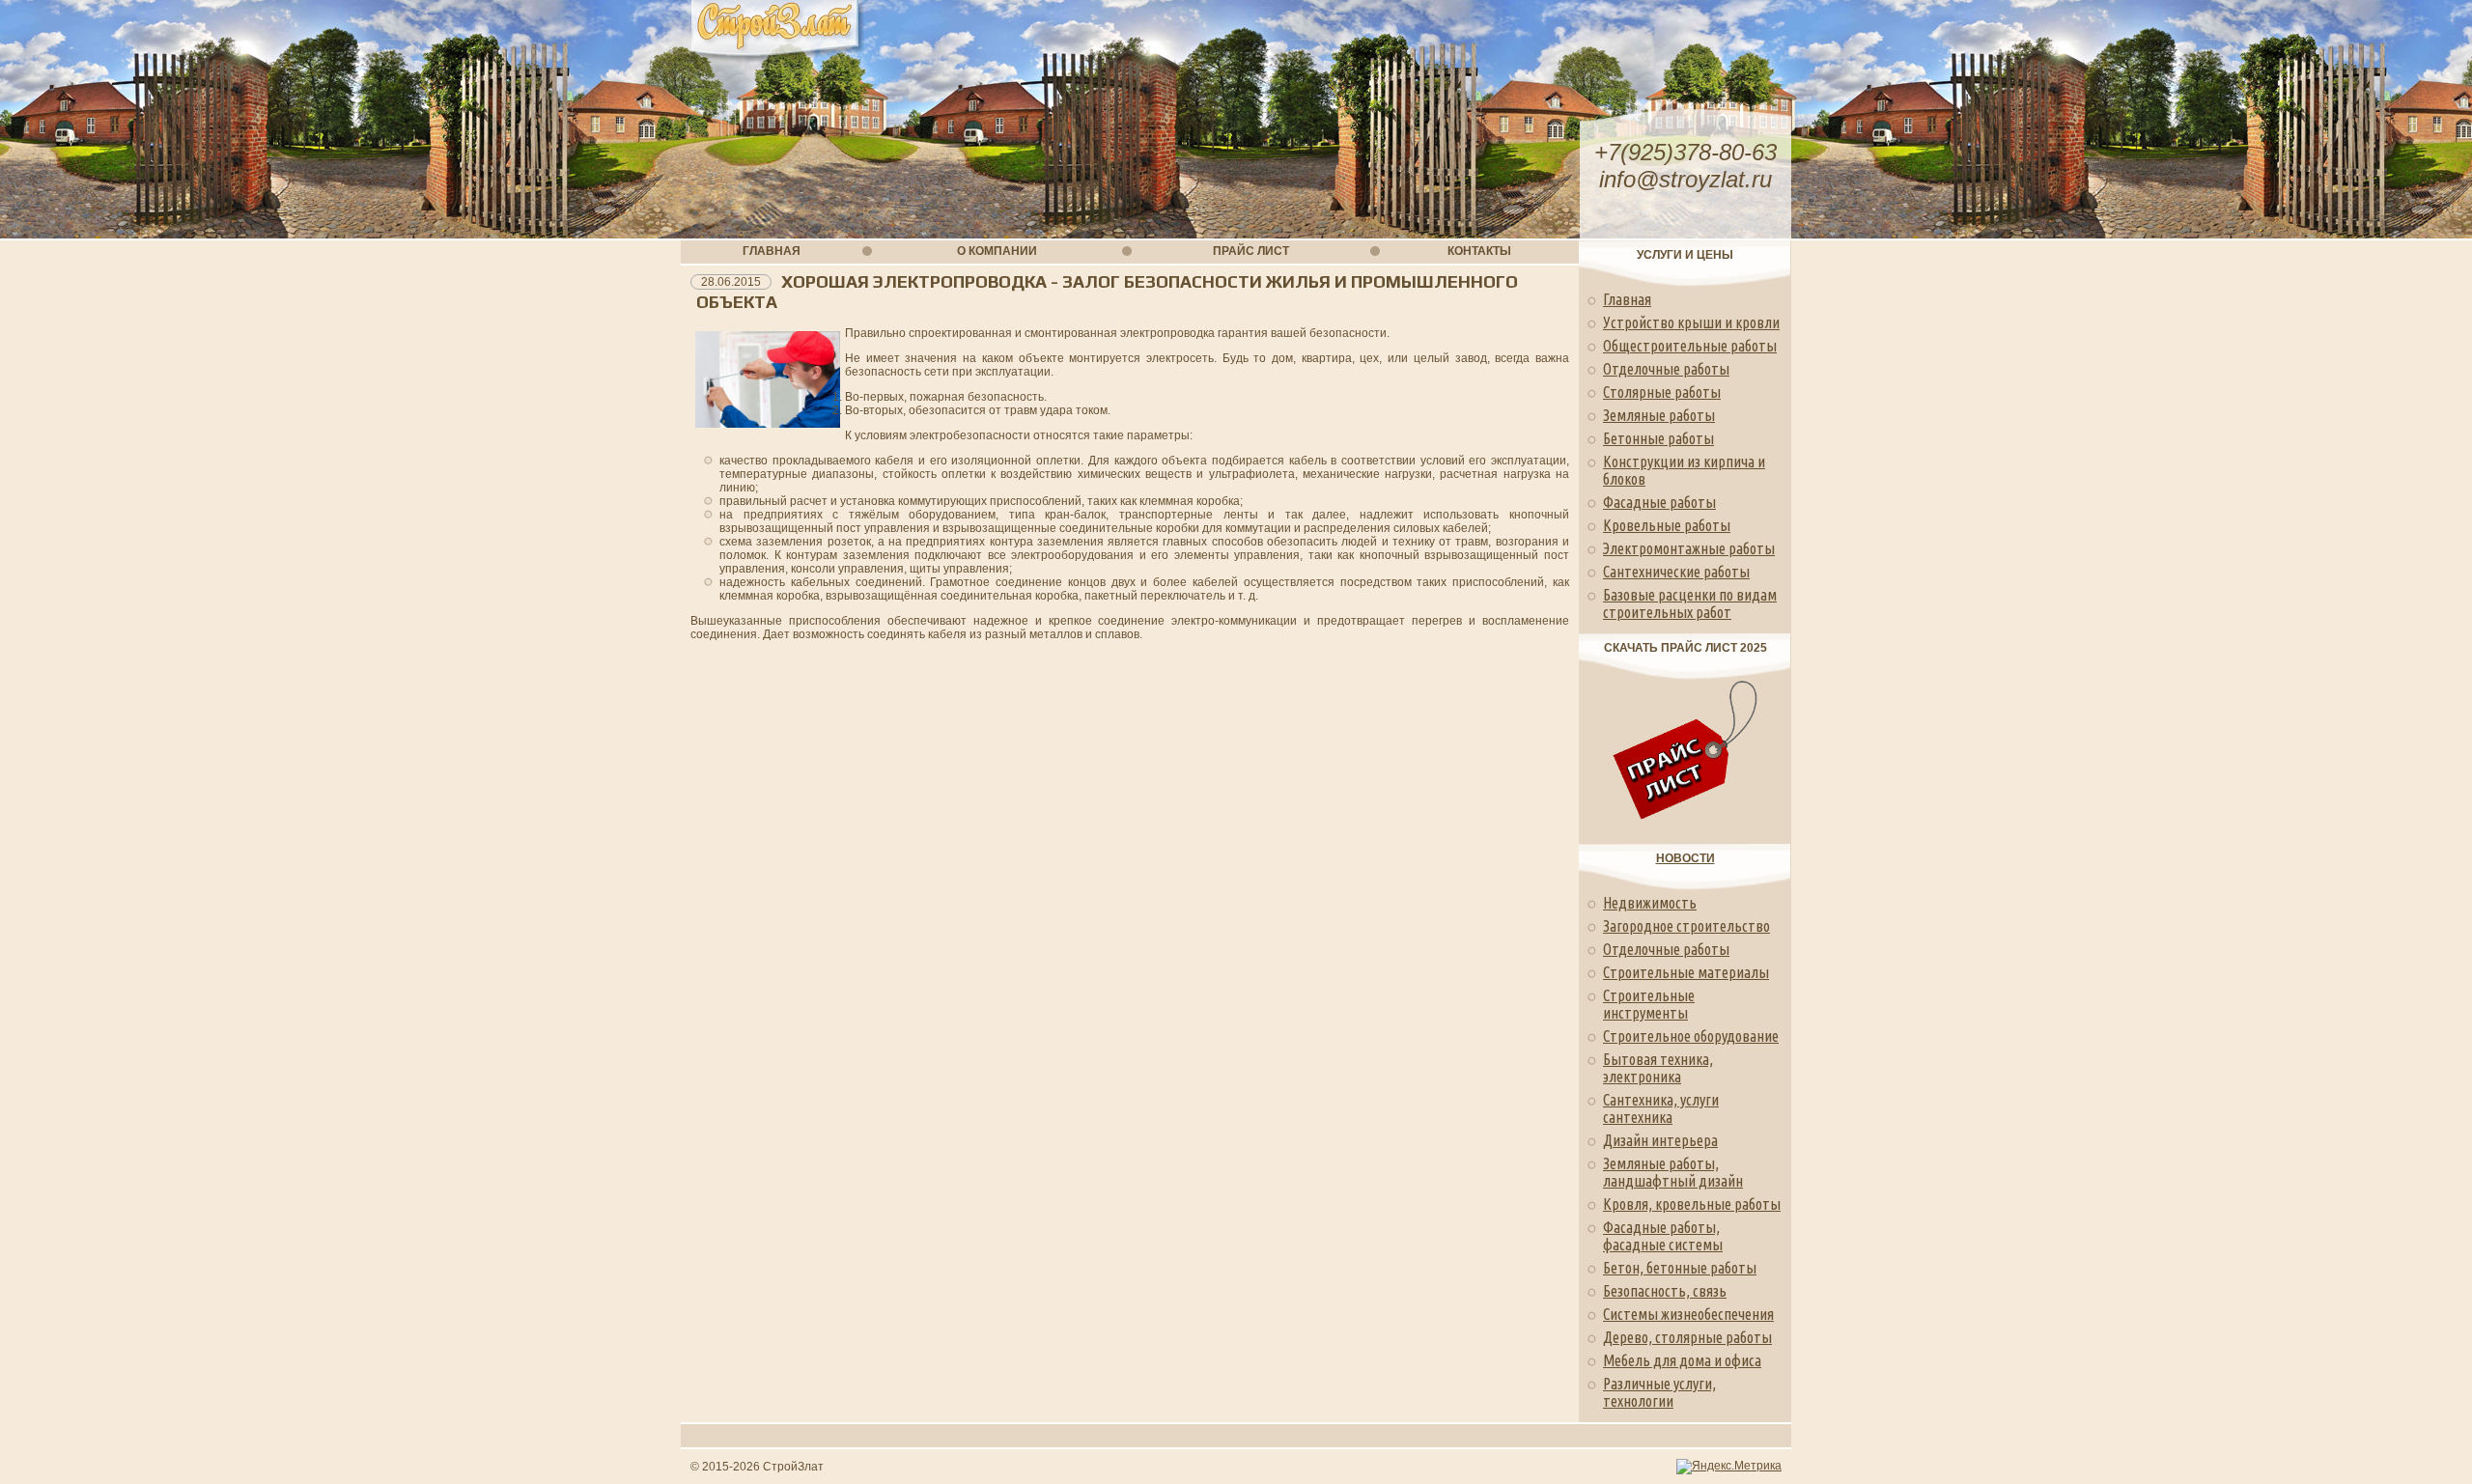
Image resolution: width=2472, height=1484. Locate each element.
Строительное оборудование (1691, 1036)
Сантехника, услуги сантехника (1661, 1108)
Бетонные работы (1658, 438)
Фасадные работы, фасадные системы (1663, 1236)
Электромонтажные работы (1689, 548)
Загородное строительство (1686, 926)
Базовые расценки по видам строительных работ (1690, 603)
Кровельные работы (1667, 525)
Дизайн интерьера (1660, 1140)
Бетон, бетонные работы (1680, 1268)
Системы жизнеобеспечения (1688, 1314)
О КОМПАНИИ (997, 251)
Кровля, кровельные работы (1692, 1204)
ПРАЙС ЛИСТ (1251, 251)
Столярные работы (1662, 392)
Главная (1627, 299)
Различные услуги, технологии (1659, 1392)
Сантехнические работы (1676, 572)
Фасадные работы (1659, 502)
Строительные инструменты (1649, 1004)
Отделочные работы (1666, 369)
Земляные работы (1659, 415)
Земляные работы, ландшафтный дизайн (1673, 1172)
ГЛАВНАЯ (772, 251)
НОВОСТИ (1685, 858)
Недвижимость (1650, 903)
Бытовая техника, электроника (1658, 1068)
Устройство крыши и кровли (1691, 322)
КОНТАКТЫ (1479, 251)
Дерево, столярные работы (1687, 1337)
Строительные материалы (1686, 972)
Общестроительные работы (1690, 346)
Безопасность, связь (1665, 1291)
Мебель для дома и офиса (1682, 1360)
